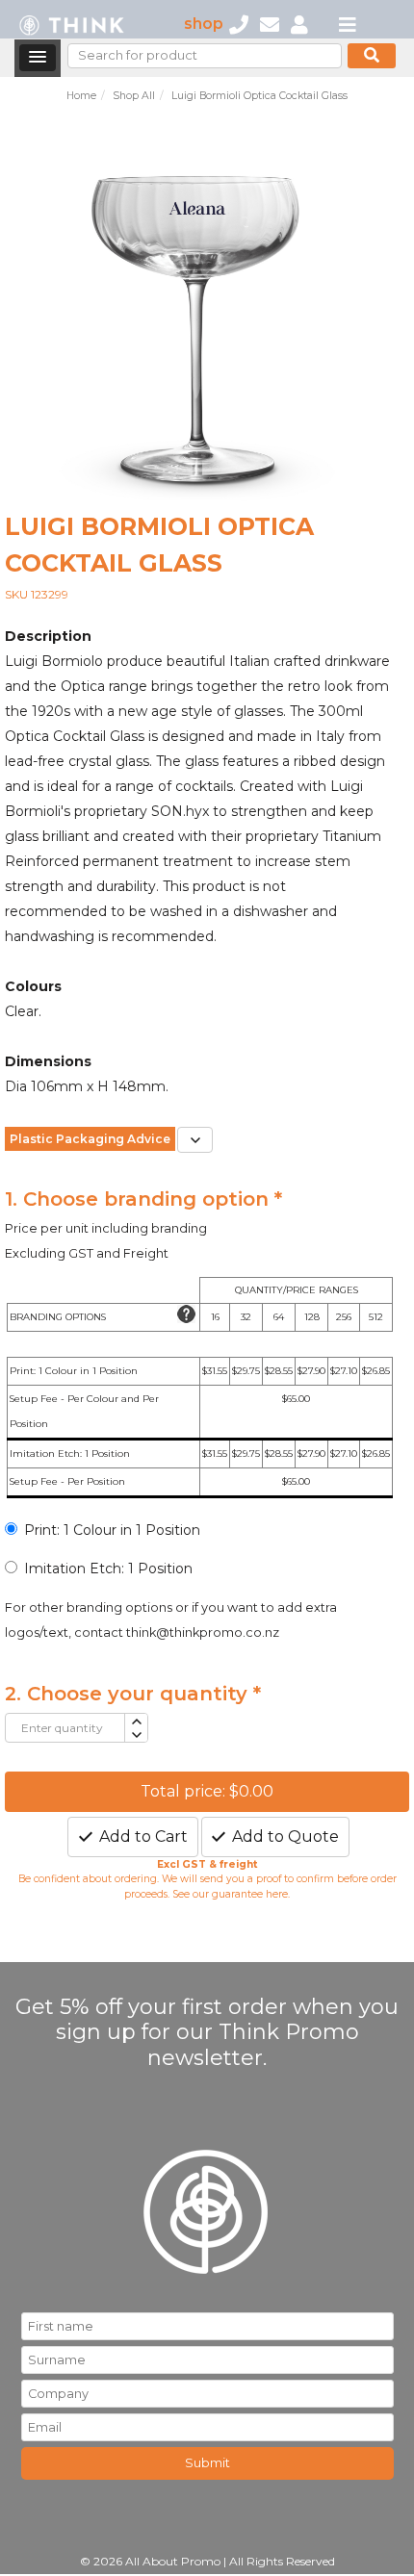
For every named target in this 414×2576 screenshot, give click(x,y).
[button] (38, 58)
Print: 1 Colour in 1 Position (112, 1530)
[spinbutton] (65, 1728)
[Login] (299, 24)
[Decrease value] (135, 1735)
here (277, 1894)
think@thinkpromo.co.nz (203, 1632)
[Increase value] (135, 1721)
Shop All (134, 96)
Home (81, 96)
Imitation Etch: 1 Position (108, 1569)
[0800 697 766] (239, 24)
